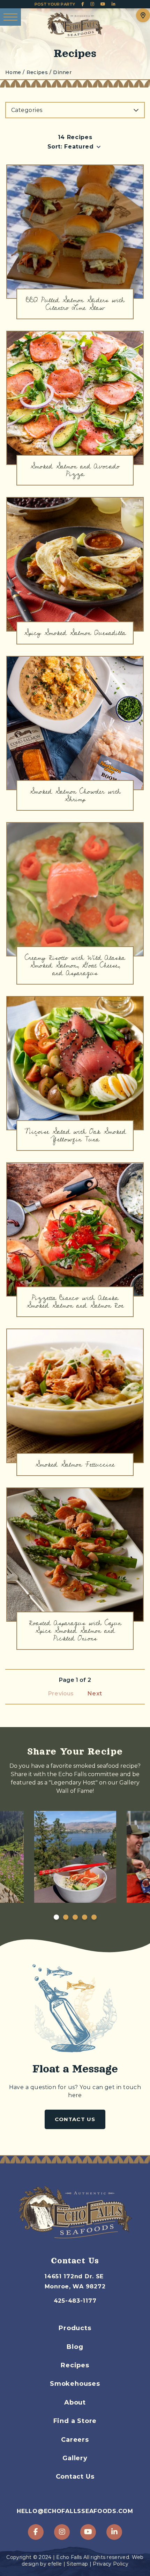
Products (75, 2328)
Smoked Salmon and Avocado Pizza (75, 470)
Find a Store (75, 2421)
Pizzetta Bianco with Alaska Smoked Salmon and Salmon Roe (75, 1302)
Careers (75, 2440)
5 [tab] (94, 1917)
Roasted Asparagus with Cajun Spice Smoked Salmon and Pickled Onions (75, 1631)
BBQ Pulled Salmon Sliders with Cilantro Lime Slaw (75, 304)
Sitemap (77, 2564)
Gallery (75, 2458)
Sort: (55, 147)
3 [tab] (75, 1917)
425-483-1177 (75, 2301)
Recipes (75, 2365)
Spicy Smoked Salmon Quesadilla (75, 633)
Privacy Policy (110, 2564)
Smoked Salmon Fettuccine (75, 1464)
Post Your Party (55, 4)
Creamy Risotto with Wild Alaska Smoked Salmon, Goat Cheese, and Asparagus (75, 965)
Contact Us (75, 2119)
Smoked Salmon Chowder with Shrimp (75, 795)
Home (13, 73)
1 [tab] (56, 1917)
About (75, 2402)
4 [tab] (84, 1917)
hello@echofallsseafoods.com (75, 2511)
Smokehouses (75, 2384)
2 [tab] (66, 1917)
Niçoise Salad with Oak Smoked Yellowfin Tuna (75, 1135)
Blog (75, 2347)
